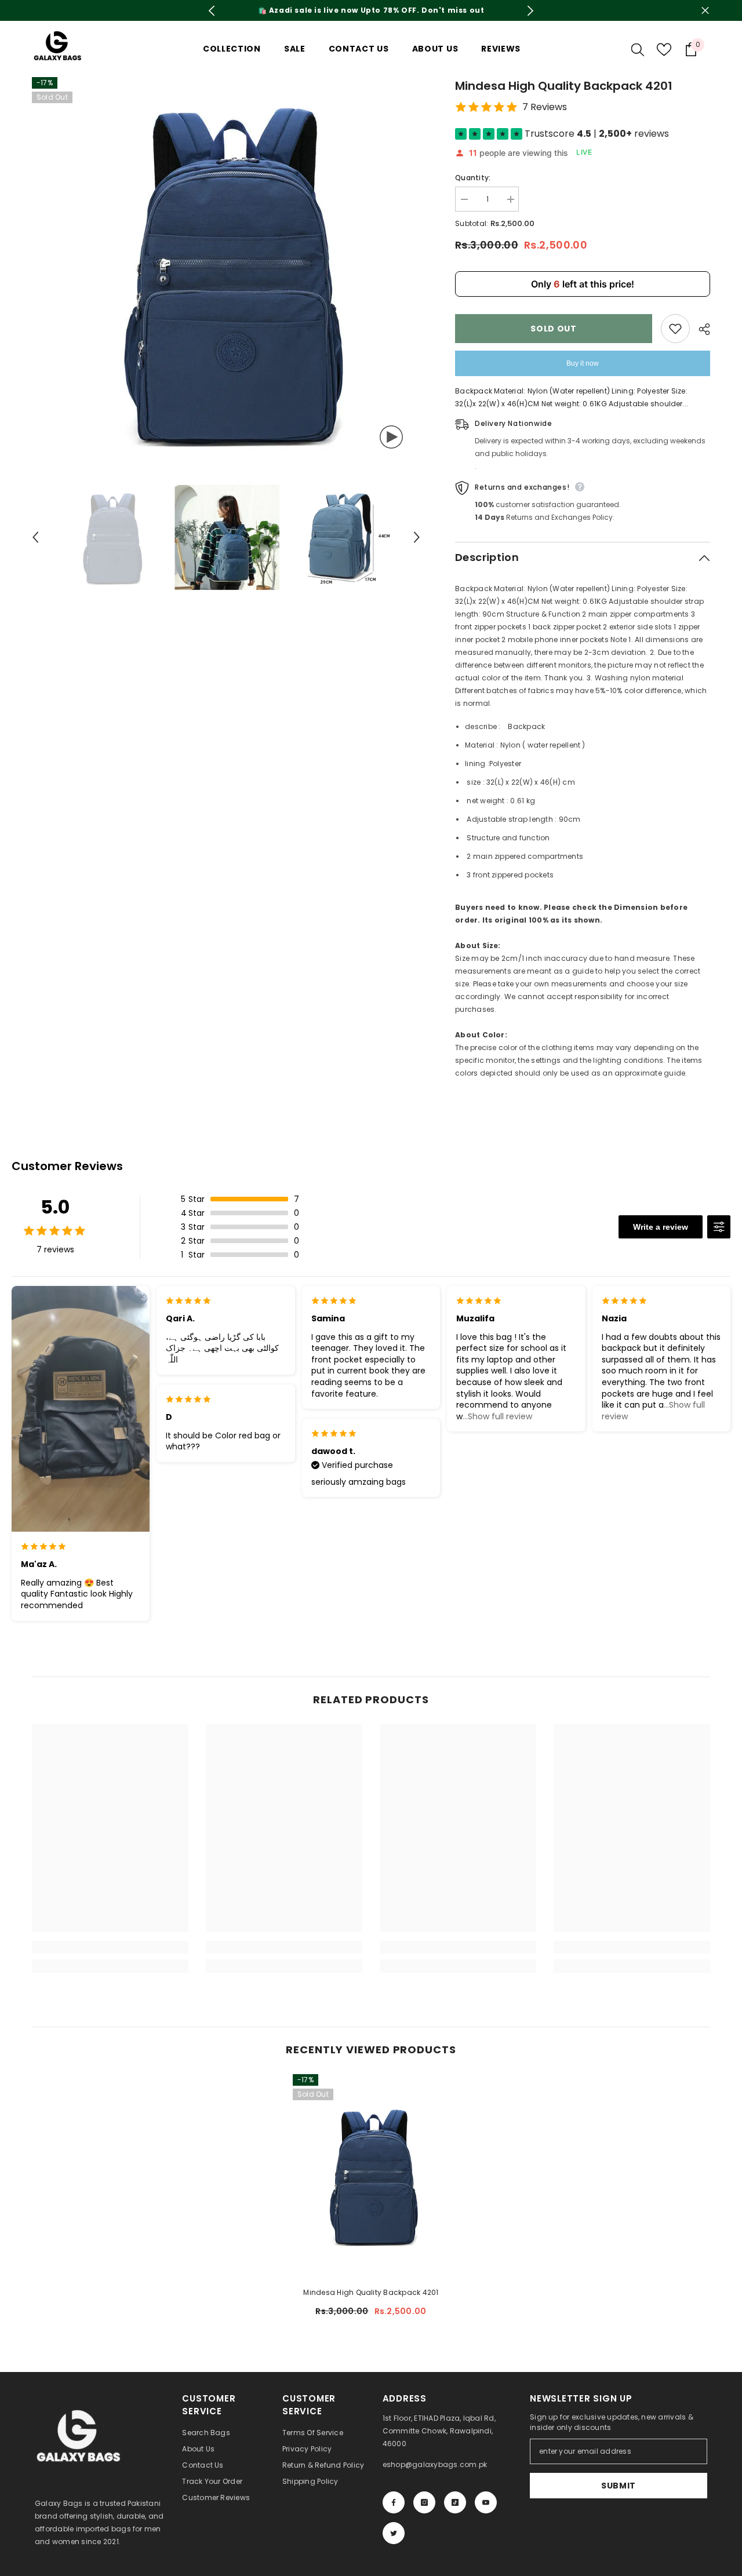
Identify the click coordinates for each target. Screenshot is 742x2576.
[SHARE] (700, 329)
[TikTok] (455, 2502)
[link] (110, 1947)
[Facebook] (394, 2502)
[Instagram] (424, 2502)
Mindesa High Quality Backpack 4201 (371, 2292)
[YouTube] (486, 2502)
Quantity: (473, 178)
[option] (371, 10)
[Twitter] (394, 2533)
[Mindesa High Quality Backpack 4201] (371, 2176)
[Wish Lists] (664, 50)
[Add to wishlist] (675, 329)
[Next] (531, 11)
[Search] (638, 49)
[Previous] (212, 11)
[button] (35, 537)
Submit (619, 2486)
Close (705, 11)
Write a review (661, 1227)
